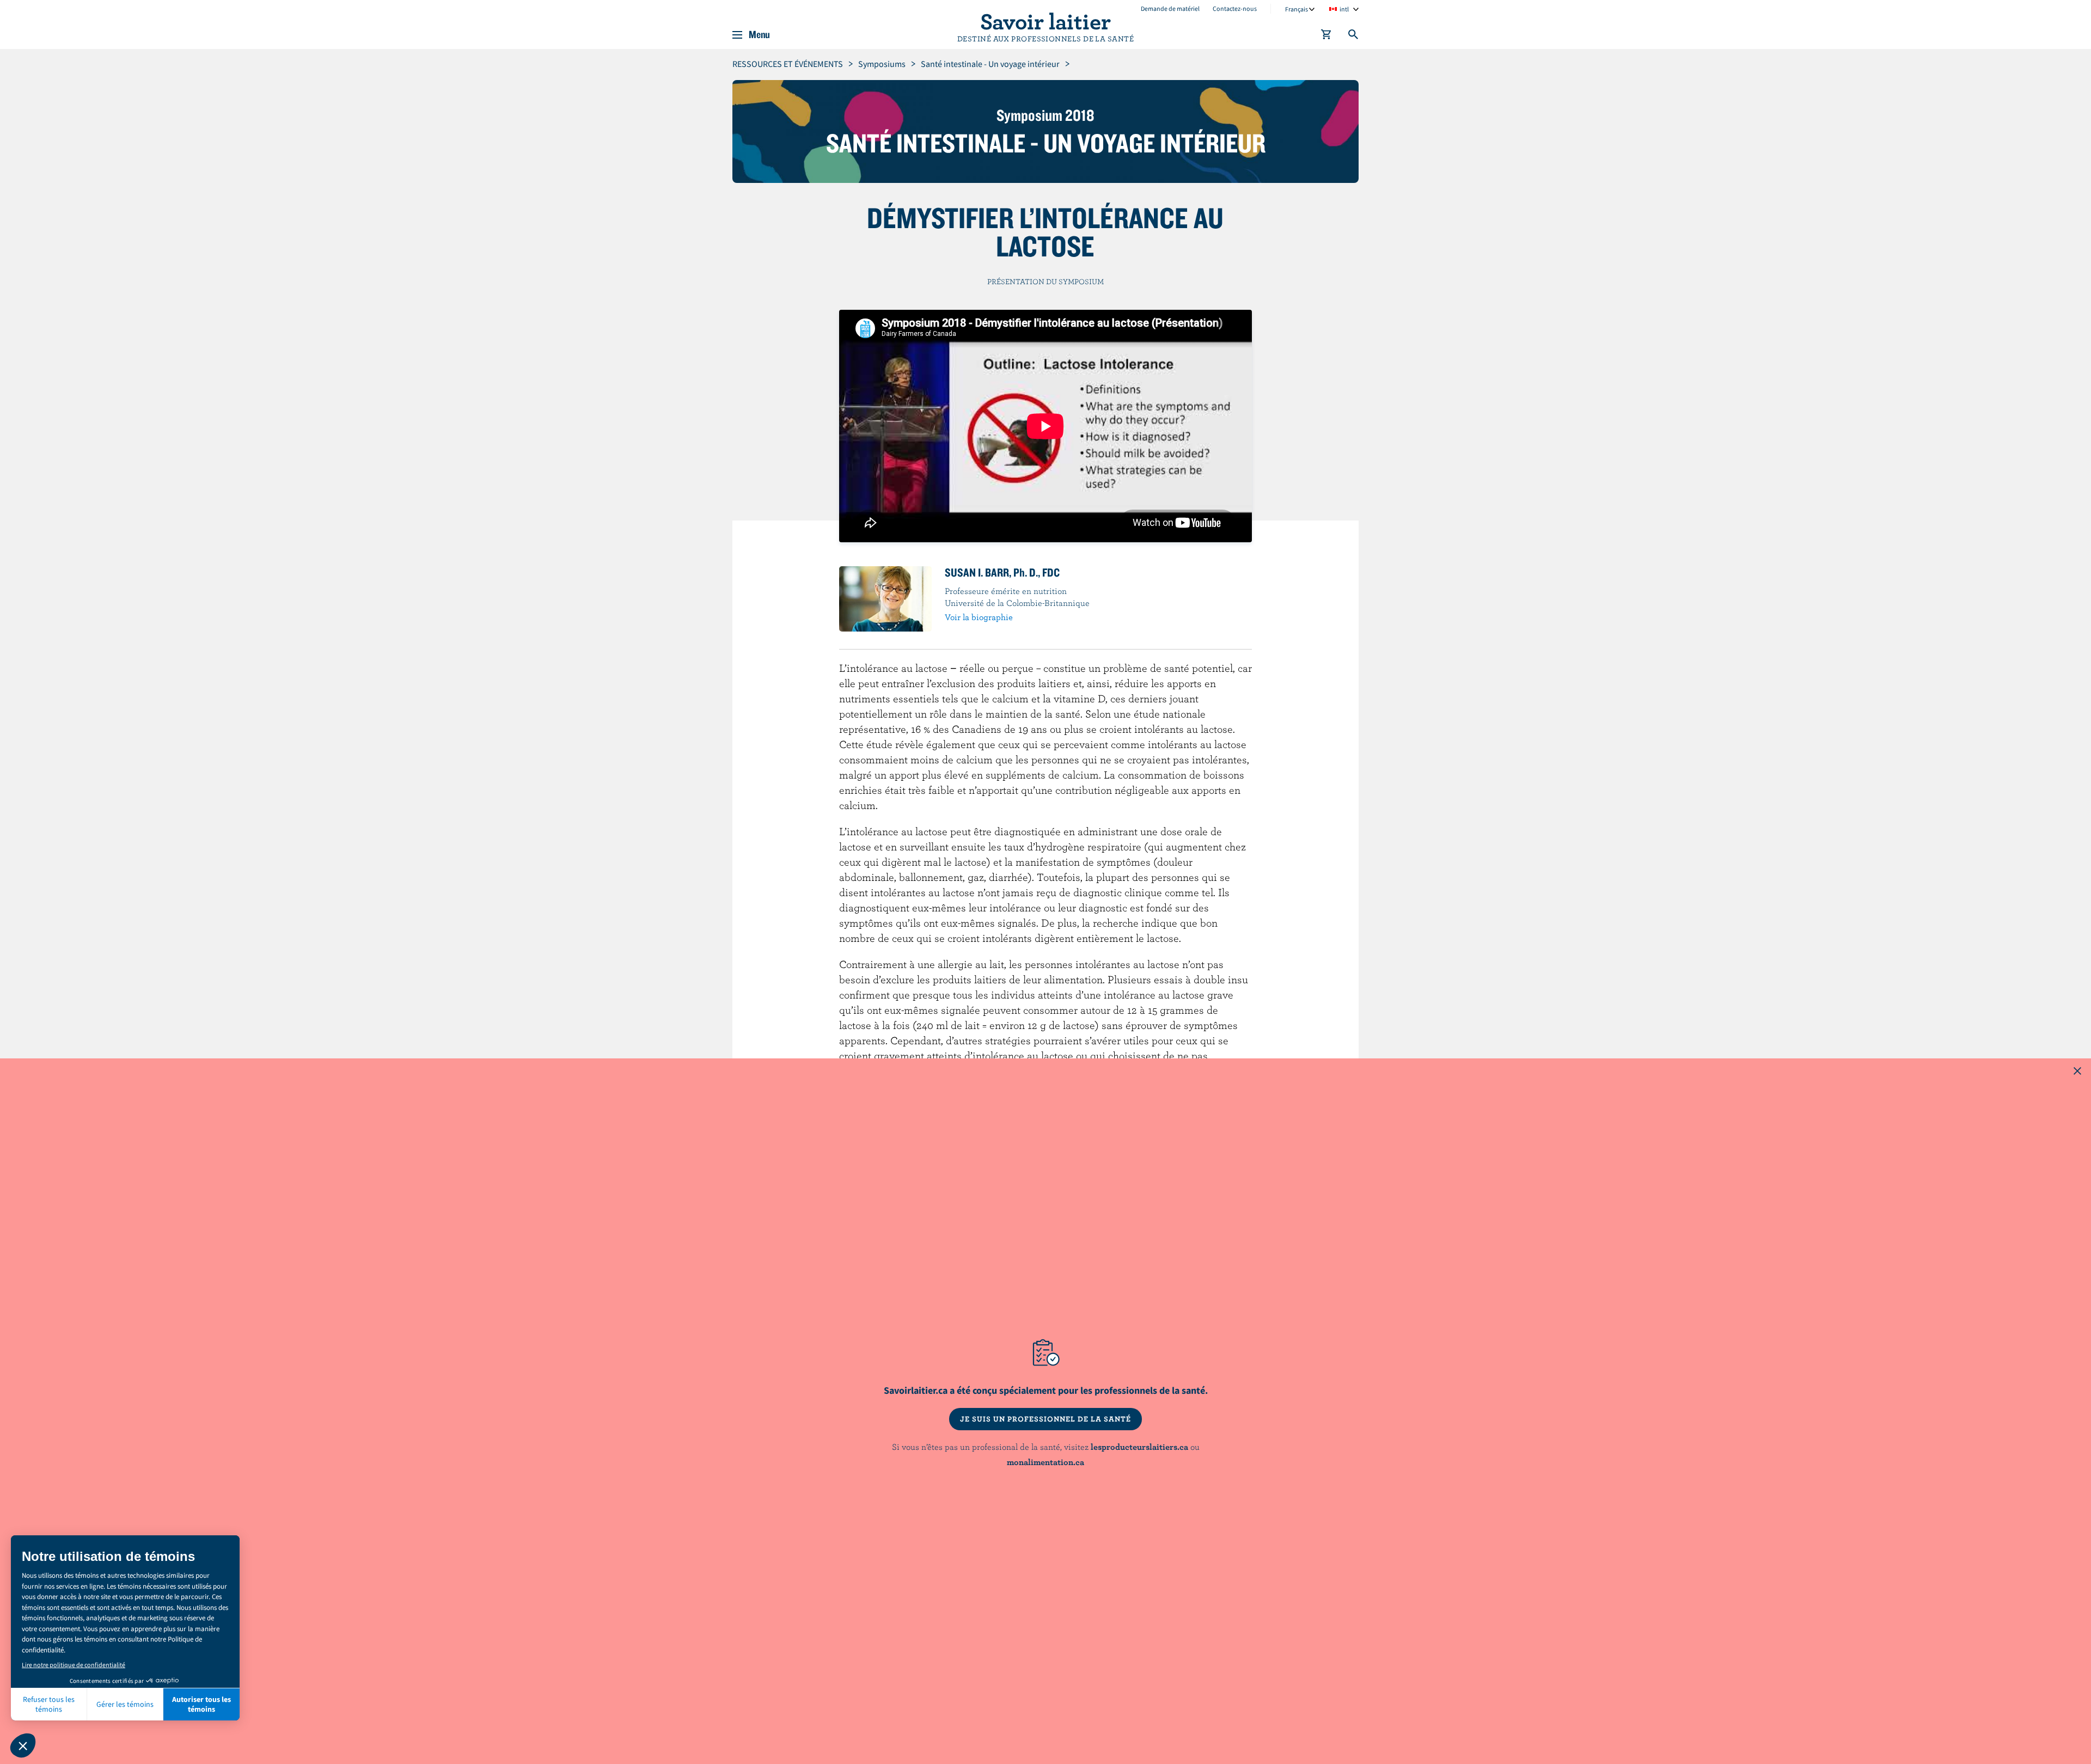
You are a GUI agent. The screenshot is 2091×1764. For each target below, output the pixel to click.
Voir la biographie (979, 617)
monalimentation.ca (1045, 1462)
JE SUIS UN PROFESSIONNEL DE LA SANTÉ (1045, 1419)
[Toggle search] (1354, 36)
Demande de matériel (1170, 8)
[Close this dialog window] (2077, 1072)
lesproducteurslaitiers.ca (1139, 1447)
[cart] (1326, 36)
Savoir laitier (1045, 21)
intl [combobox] (1344, 9)
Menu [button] (759, 35)
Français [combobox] (1297, 9)
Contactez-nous (1235, 8)
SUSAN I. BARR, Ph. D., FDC (1002, 572)
